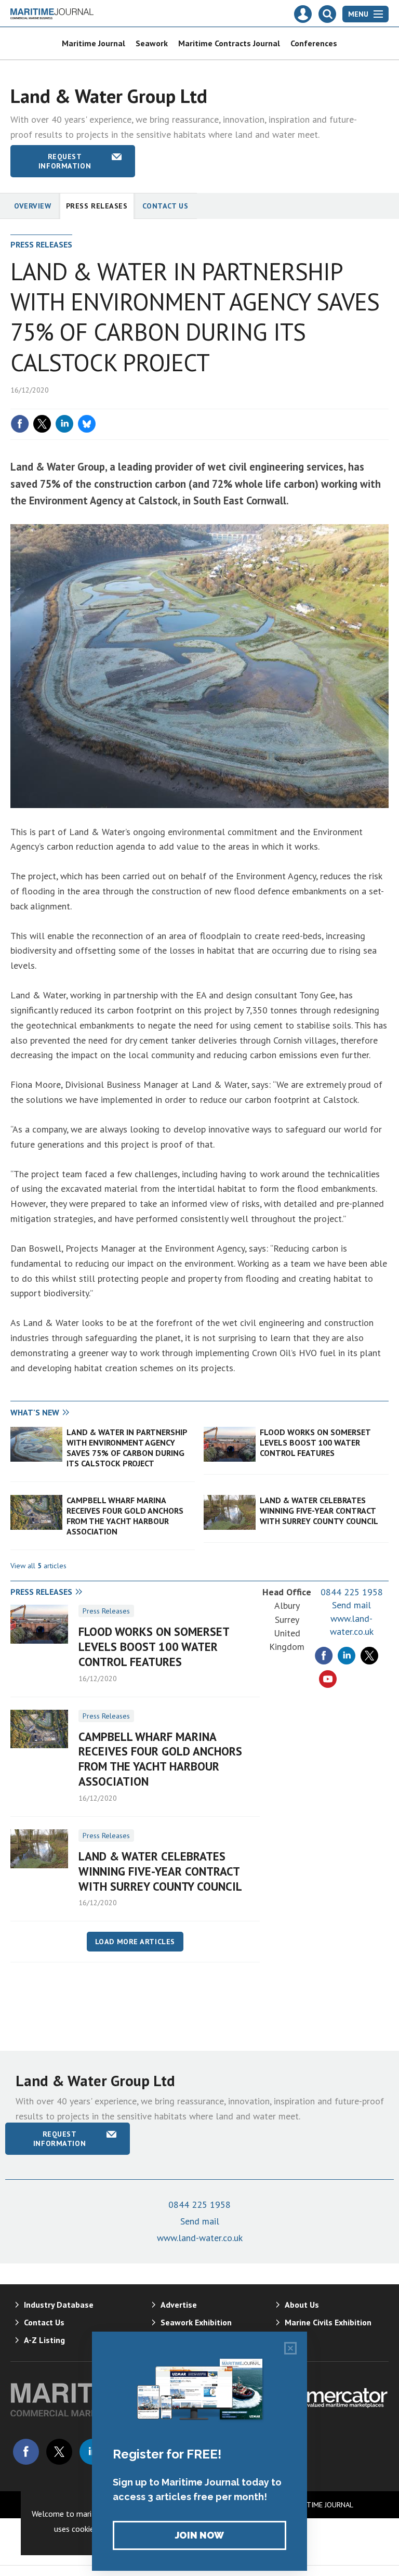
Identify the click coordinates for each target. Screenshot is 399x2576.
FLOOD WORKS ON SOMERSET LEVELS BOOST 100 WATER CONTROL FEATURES (315, 1443)
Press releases (97, 206)
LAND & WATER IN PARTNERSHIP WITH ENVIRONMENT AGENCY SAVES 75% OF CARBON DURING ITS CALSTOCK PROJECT (127, 1448)
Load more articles (135, 1942)
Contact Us (165, 206)
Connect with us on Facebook (26, 2452)
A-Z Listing (44, 2340)
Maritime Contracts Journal (229, 43)
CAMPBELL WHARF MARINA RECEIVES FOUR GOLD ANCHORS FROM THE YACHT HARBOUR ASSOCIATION (125, 1516)
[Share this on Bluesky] (87, 424)
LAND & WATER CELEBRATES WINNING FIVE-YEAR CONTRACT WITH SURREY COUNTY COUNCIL (319, 1511)
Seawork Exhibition (196, 2322)
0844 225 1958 (352, 1592)
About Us (302, 2305)
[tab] (105, 1413)
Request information (65, 161)
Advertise (179, 2305)
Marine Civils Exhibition (328, 2322)
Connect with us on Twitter (59, 2452)
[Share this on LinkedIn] (64, 424)
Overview (33, 206)
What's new (35, 1412)
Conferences (314, 43)
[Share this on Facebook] (20, 424)
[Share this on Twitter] (42, 424)
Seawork (152, 43)
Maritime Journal (94, 43)
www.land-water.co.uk (200, 2238)
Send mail (351, 1605)
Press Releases (106, 1611)
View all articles (38, 1566)
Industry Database (59, 2305)
